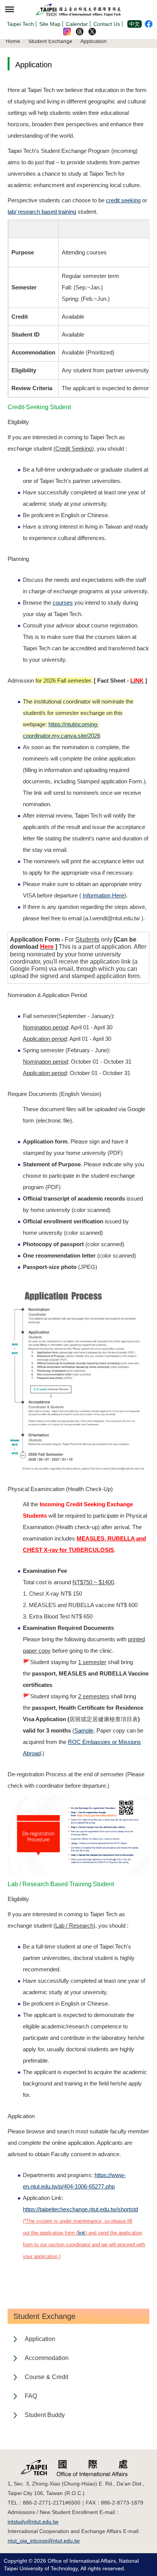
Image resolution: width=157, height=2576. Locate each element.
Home (13, 41)
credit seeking (123, 200)
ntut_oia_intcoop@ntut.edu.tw (44, 2541)
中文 (135, 24)
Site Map (50, 24)
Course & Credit (46, 2377)
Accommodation (47, 2358)
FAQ (31, 2396)
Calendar (77, 24)
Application (94, 41)
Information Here (103, 895)
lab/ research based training (42, 212)
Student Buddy (45, 2415)
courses (63, 603)
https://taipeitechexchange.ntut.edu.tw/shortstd (80, 2209)
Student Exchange (50, 41)
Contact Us (107, 24)
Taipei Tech (20, 24)
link (82, 2233)
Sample (84, 1730)
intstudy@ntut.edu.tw (33, 2522)
